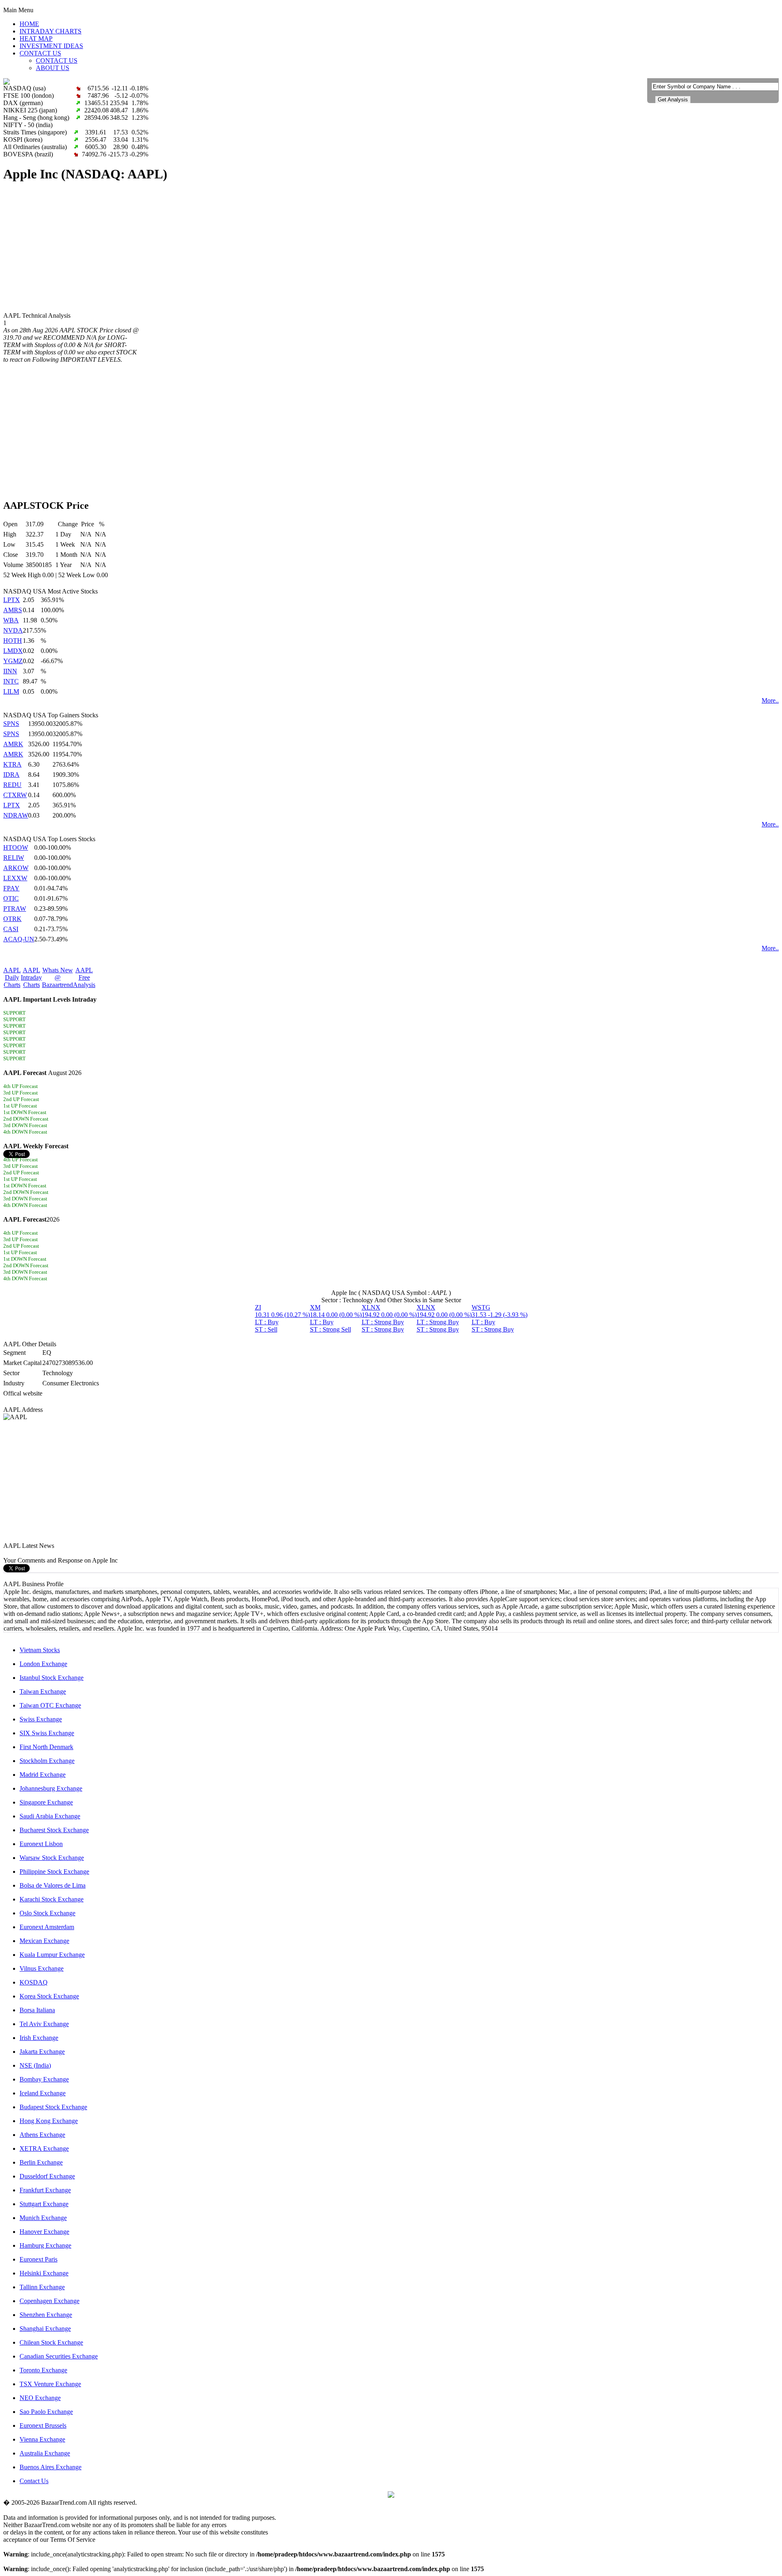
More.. (770, 700)
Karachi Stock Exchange (52, 1899)
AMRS (13, 610)
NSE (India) (35, 2065)
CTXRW (15, 795)
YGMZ (13, 661)
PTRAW (15, 909)
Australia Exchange (45, 2453)
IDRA (11, 775)
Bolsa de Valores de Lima (53, 1885)
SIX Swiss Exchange (47, 1733)
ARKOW (16, 868)
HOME (29, 24)
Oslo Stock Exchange (47, 1913)
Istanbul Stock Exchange (52, 1678)
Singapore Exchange (46, 1802)
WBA (11, 620)
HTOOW (16, 847)
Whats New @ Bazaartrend (57, 977)
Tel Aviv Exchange (44, 2024)
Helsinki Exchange (44, 2273)
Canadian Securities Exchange (59, 2356)
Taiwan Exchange (43, 1691)
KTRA (12, 764)
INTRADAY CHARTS (51, 31)
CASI (11, 929)
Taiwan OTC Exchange (50, 1705)
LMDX (13, 651)
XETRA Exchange (44, 2148)
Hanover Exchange (44, 2232)
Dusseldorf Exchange (47, 2176)
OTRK (12, 919)
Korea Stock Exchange (49, 1996)
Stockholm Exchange (47, 1761)
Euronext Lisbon (41, 1844)
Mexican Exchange (44, 1941)
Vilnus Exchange (42, 1968)
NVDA (13, 630)
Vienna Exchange (42, 2439)
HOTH (13, 641)
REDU (12, 785)
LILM (11, 691)
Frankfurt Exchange (45, 2190)
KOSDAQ (34, 1982)
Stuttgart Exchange (44, 2204)
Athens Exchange (42, 2135)
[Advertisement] (248, 248)
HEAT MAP (36, 38)
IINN (10, 671)
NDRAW (16, 815)
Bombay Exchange (44, 2079)
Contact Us (34, 2481)
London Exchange (43, 1664)
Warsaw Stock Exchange (52, 1858)
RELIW (14, 858)
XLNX (389, 1318)
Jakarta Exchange (42, 2052)
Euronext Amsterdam (47, 1927)
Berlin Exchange (41, 2162)
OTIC (11, 898)
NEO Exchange (40, 2398)
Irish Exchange (39, 2038)
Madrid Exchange (43, 1775)
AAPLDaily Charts (12, 977)
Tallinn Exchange (42, 2287)
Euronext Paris (38, 2259)
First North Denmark (46, 1747)
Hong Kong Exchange (49, 2121)
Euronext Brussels (43, 2425)
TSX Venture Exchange (50, 2384)
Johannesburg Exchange (51, 1788)
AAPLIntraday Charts (31, 977)
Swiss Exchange (41, 1719)
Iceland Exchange (43, 2093)
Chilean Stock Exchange (51, 2342)
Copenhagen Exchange (49, 2301)
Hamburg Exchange (45, 2245)
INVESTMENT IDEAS (51, 46)
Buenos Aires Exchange (51, 2467)
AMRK (13, 744)
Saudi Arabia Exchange (50, 1816)
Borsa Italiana (37, 2010)
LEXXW (15, 878)
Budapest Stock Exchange (53, 2107)
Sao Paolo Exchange (46, 2412)
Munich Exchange (43, 2218)
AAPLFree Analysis (84, 977)
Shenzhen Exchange (46, 2315)
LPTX (12, 600)
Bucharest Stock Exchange (54, 1830)
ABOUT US (53, 68)
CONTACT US (40, 53)
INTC (11, 681)
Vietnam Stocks (40, 1650)
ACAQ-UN (19, 939)
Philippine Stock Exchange (54, 1872)
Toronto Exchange (43, 2370)
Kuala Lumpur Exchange (52, 1955)
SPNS (11, 724)
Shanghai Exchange (45, 2329)
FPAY (11, 888)
